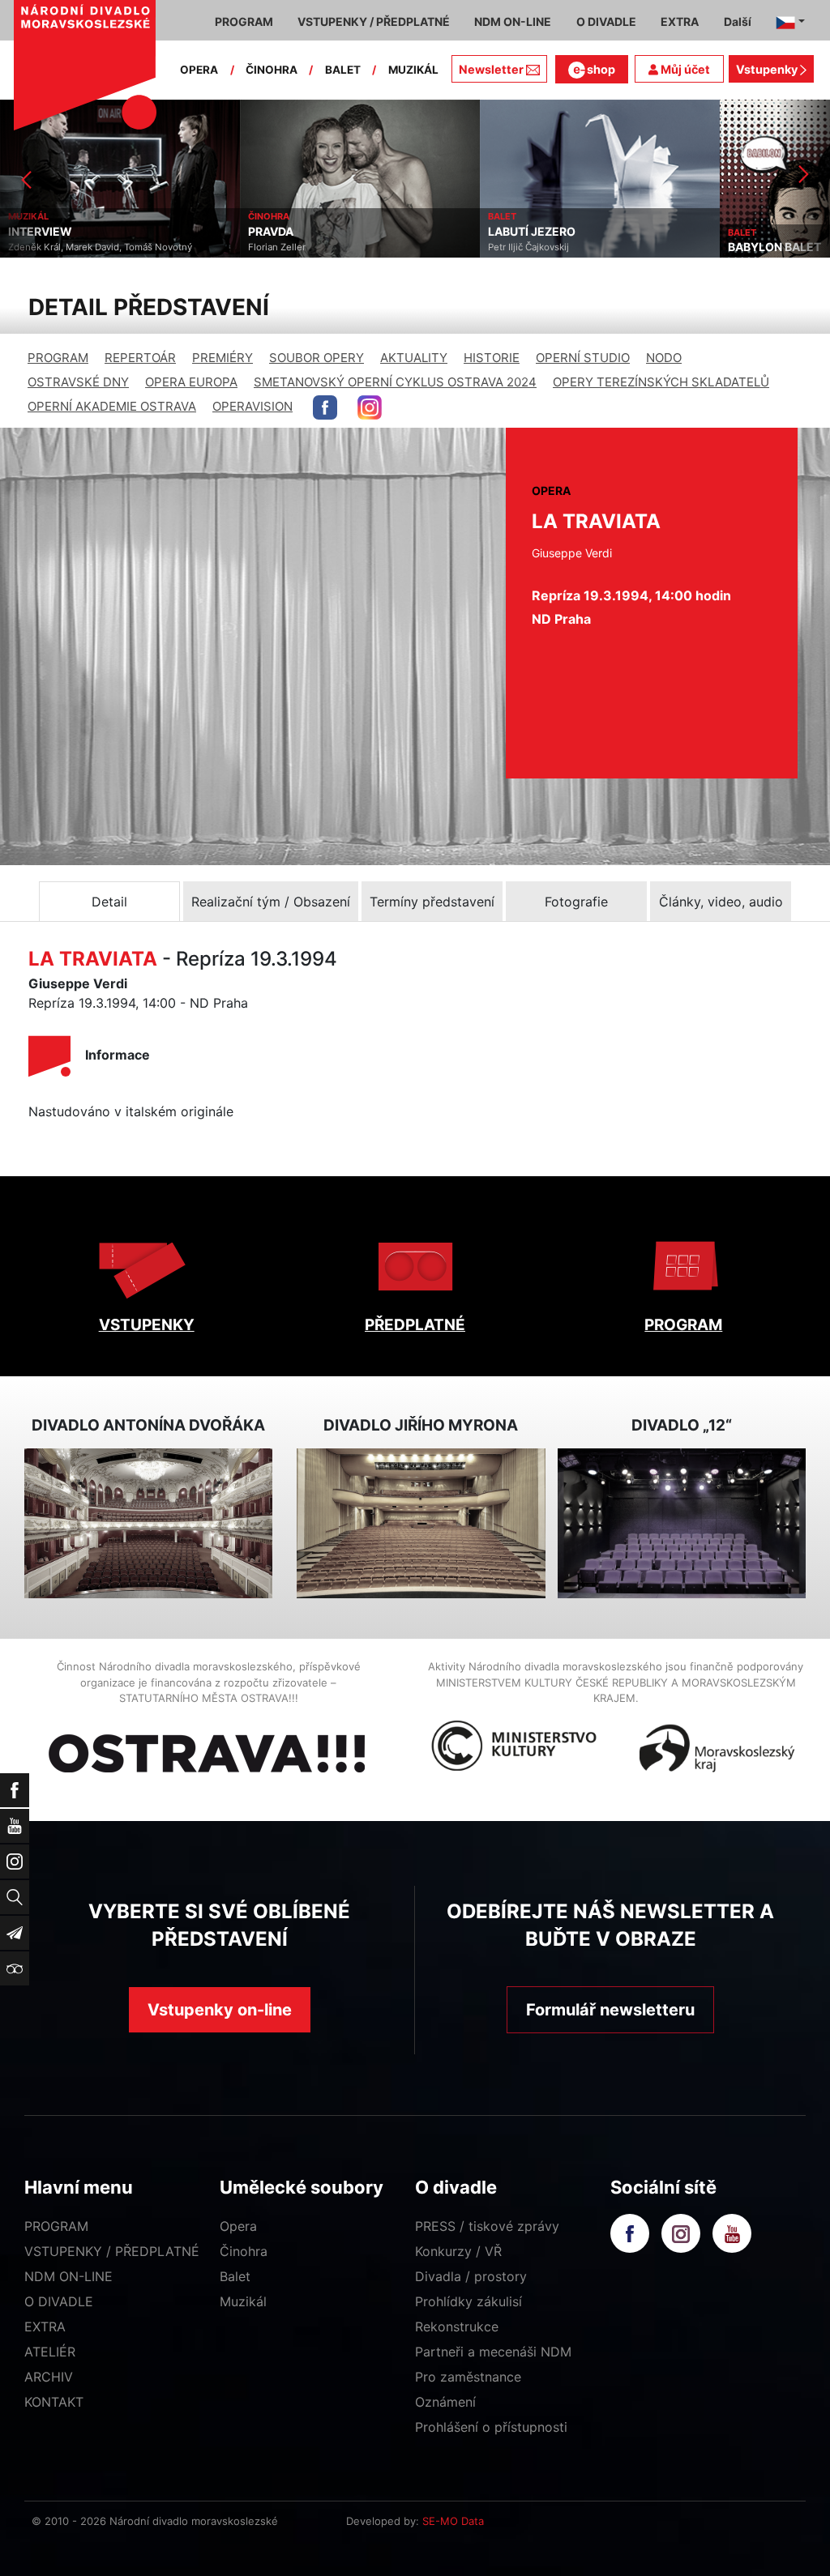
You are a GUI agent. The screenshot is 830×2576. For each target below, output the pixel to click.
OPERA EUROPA (191, 382)
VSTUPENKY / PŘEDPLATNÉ (112, 2251)
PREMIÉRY (222, 358)
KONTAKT (54, 2402)
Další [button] (738, 21)
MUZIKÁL (413, 70)
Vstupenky (768, 69)
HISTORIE (492, 358)
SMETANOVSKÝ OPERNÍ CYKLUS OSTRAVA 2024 (395, 382)
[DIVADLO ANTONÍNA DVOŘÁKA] (148, 1523)
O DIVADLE (59, 2301)
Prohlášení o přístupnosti (491, 2427)
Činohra (244, 2251)
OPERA (199, 70)
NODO (664, 358)
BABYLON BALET (535, 247)
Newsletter (491, 69)
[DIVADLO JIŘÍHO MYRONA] (421, 1523)
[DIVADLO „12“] (682, 1523)
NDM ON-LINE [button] (513, 21)
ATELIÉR (50, 2352)
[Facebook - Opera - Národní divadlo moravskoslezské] (325, 407)
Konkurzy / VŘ (458, 2251)
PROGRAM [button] (244, 21)
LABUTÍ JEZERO (292, 232)
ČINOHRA (272, 70)
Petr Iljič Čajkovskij (289, 247)
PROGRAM (58, 358)
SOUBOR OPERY (317, 358)
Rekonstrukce (457, 2327)
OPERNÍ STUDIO (583, 358)
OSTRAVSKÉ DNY (78, 382)
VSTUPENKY (147, 1325)
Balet (235, 2276)
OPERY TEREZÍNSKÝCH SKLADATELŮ (661, 382)
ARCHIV (49, 2377)
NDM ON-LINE (68, 2276)
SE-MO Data (453, 2521)
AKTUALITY (414, 358)
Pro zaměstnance (468, 2377)
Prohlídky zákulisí (468, 2301)
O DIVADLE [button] (606, 21)
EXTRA (45, 2327)
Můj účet (684, 69)
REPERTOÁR (140, 358)
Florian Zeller (37, 247)
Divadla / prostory (471, 2276)
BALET (343, 70)
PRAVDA (31, 232)
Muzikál (243, 2301)
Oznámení (445, 2402)
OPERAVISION (252, 406)
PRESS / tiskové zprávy (487, 2226)
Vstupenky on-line (220, 2010)
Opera (238, 2226)
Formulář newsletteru (610, 2010)
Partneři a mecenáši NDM (493, 2352)
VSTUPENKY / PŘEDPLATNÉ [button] (374, 21)
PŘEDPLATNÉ (415, 1325)
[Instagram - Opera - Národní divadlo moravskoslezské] (370, 407)
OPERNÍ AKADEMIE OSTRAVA (112, 406)
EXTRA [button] (680, 21)
